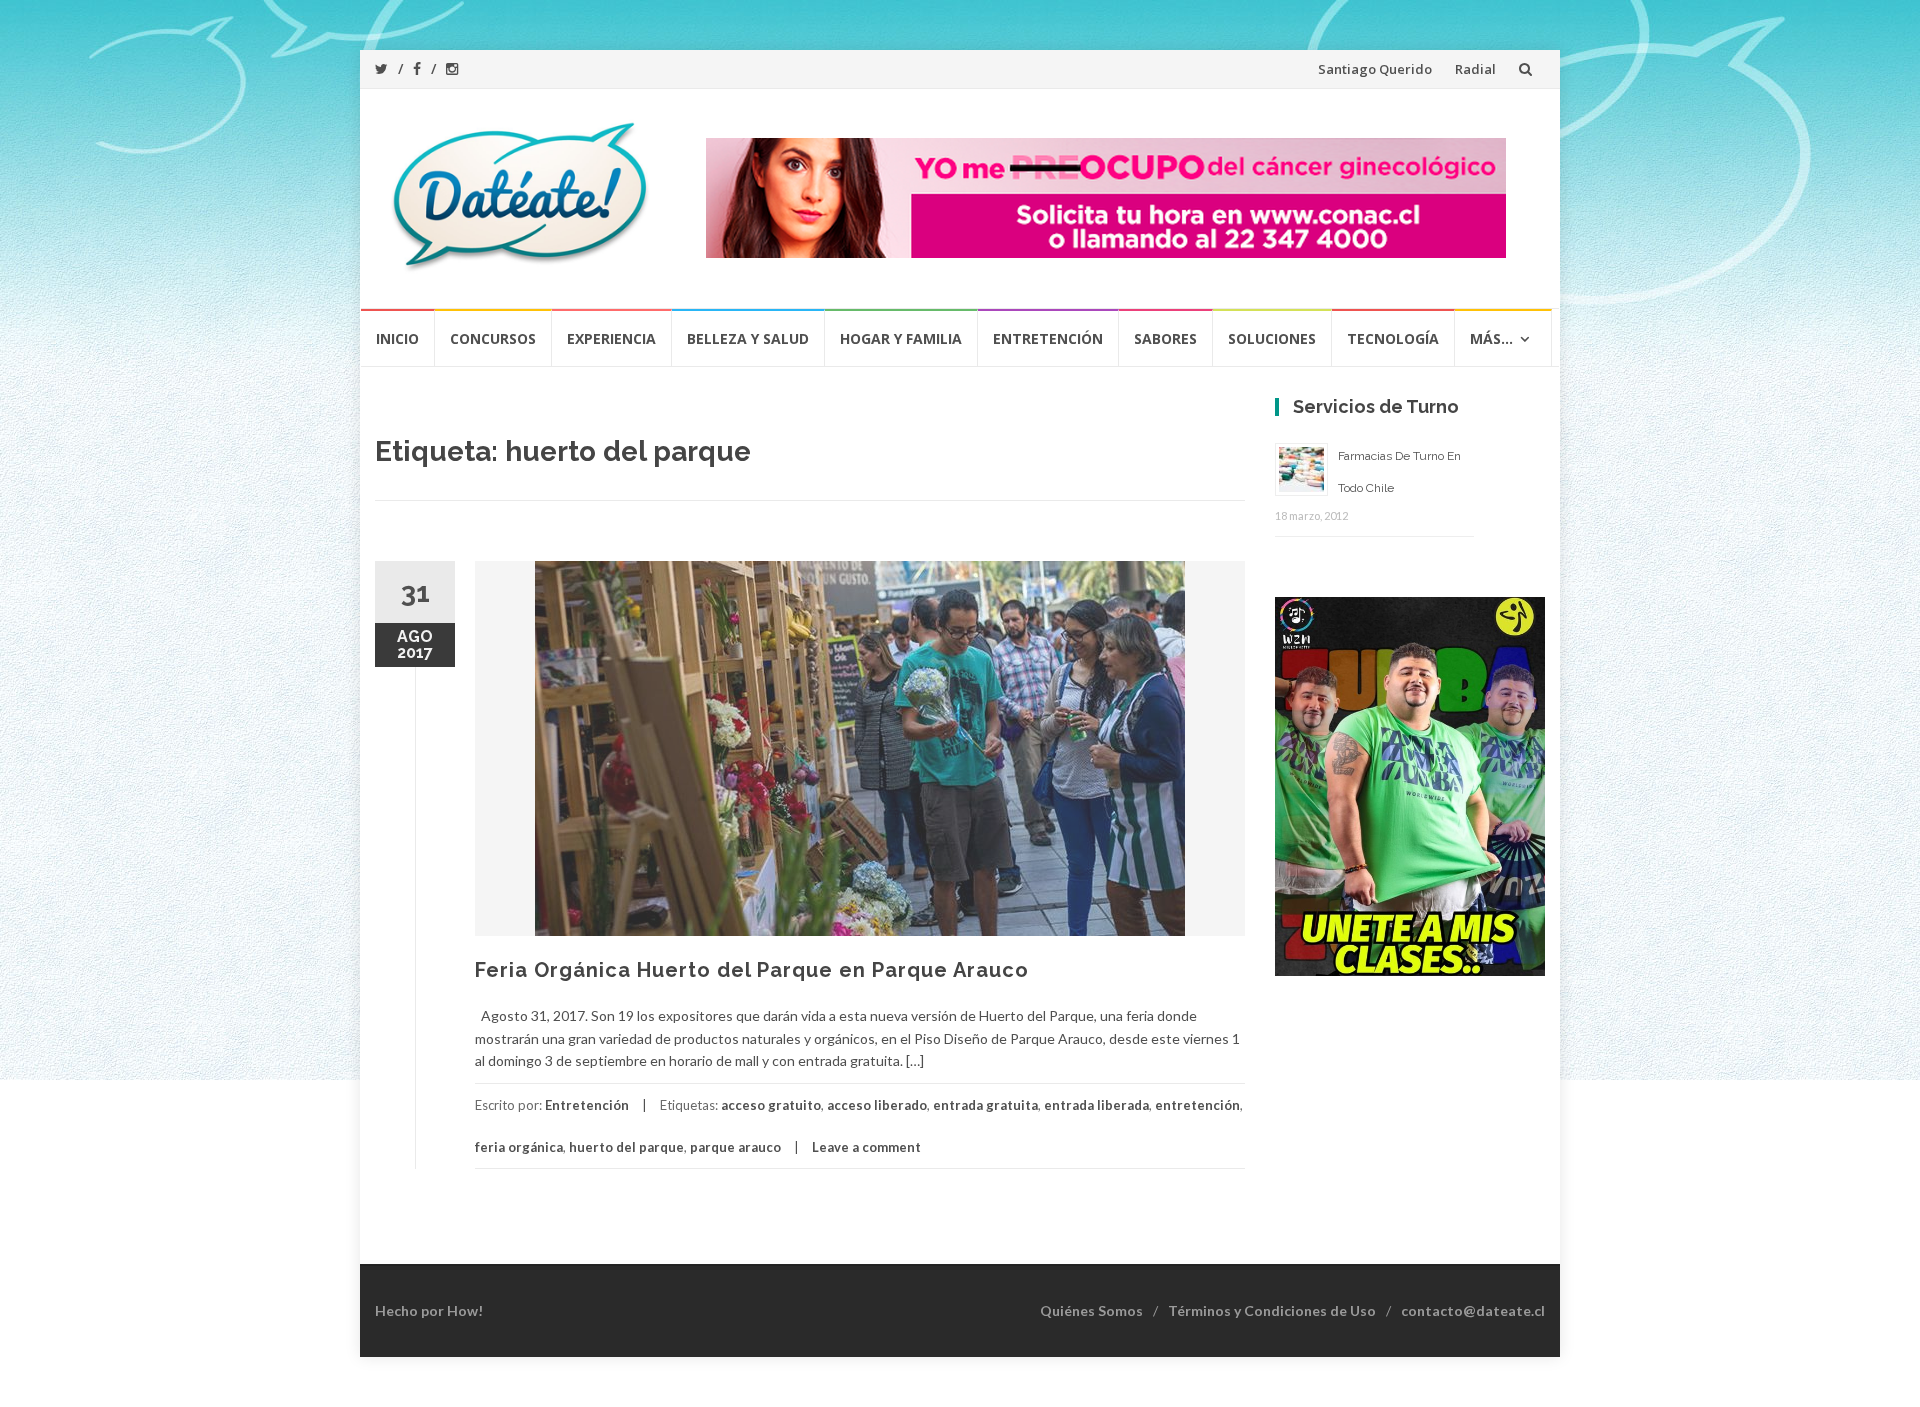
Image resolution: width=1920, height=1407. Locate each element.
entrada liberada (1096, 1105)
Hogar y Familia (901, 338)
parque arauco (735, 1147)
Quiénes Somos (1091, 1310)
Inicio (397, 338)
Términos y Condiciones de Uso (1272, 1310)
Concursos (493, 338)
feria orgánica (519, 1147)
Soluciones (1272, 338)
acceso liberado (877, 1105)
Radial (1475, 69)
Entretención (1048, 338)
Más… (1491, 338)
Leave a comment (866, 1147)
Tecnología (1393, 338)
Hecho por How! (429, 1310)
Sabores (1165, 338)
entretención (1197, 1105)
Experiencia (611, 338)
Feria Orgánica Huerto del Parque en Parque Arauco (752, 970)
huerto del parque (626, 1147)
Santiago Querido (1375, 69)
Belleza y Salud (748, 338)
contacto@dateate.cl (1473, 1310)
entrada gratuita (985, 1105)
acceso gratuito (771, 1105)
